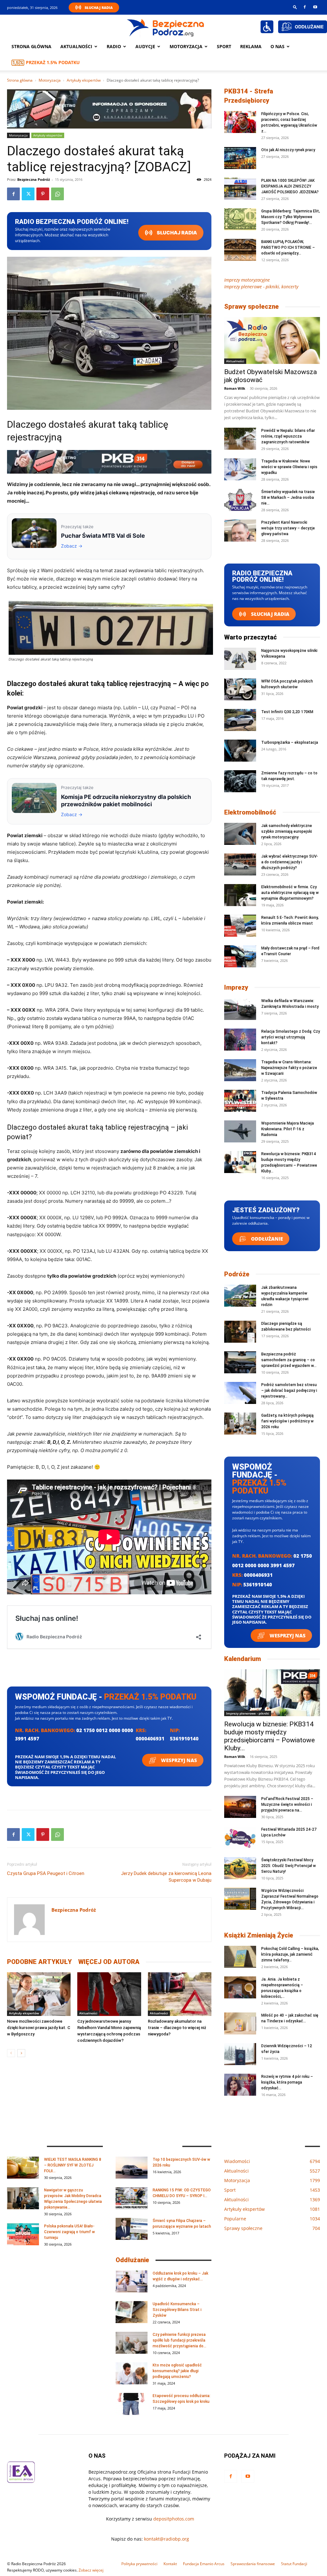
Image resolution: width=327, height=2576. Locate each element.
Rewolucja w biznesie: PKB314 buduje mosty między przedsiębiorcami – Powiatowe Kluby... (270, 1736)
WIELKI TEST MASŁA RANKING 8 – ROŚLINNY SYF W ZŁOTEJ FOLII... (73, 2165)
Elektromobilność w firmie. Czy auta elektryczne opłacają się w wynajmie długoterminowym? (290, 893)
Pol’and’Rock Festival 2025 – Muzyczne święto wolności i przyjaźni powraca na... (287, 1805)
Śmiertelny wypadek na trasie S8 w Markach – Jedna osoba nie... (288, 498)
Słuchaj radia (176, 233)
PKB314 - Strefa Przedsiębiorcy (249, 96)
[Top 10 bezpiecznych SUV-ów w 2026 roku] (132, 2168)
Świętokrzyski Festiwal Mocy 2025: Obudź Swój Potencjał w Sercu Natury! (289, 1866)
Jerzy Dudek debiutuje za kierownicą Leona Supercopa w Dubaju (166, 1877)
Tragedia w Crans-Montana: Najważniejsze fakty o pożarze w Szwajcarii (289, 1068)
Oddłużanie (266, 1239)
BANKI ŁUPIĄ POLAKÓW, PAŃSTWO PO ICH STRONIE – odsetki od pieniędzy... (288, 247)
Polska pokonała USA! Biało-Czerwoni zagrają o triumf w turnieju (69, 2232)
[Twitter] (28, 194)
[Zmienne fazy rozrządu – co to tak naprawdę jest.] (240, 781)
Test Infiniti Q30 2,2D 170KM (287, 712)
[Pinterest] (43, 194)
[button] (295, 7)
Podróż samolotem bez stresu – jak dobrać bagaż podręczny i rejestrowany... (289, 1391)
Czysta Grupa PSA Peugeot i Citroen (46, 1873)
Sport (224, 46)
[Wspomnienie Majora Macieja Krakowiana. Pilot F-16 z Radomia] (240, 1131)
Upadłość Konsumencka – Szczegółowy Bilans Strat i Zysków (177, 2310)
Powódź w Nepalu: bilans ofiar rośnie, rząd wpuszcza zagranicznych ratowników (288, 436)
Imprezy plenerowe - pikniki (248, 1713)
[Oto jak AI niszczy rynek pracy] (240, 158)
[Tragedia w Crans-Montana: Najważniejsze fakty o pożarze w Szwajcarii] (240, 1070)
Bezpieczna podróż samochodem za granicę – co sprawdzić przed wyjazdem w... (289, 1360)
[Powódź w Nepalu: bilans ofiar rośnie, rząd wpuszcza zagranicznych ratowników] (240, 439)
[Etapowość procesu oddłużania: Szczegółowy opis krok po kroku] (132, 2404)
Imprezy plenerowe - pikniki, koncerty (261, 287)
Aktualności (76, 46)
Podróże (237, 1274)
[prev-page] (11, 2053)
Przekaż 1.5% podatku (53, 62)
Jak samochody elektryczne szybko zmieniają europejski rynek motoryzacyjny (287, 831)
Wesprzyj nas (178, 1760)
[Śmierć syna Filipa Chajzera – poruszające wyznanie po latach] (132, 2229)
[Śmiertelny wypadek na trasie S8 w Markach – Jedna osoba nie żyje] (240, 500)
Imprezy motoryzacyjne (247, 280)
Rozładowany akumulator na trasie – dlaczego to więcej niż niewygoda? (177, 2028)
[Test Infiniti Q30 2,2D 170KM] (240, 720)
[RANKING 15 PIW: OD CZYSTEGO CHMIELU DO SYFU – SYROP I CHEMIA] (132, 2198)
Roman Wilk (235, 388)
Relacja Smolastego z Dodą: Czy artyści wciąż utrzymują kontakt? (291, 1037)
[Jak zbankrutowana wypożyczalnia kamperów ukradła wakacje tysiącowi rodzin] (240, 1296)
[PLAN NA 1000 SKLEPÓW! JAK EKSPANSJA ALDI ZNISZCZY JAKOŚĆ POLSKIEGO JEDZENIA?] (240, 189)
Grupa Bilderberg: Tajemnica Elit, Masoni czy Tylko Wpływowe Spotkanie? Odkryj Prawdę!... (291, 217)
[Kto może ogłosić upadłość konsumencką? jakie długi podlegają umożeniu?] (132, 2373)
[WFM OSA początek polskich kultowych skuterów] (240, 689)
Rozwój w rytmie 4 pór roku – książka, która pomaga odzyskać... (287, 2082)
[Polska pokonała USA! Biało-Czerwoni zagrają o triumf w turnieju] (23, 2234)
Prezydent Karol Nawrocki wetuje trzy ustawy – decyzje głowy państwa (288, 528)
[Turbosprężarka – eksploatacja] (240, 751)
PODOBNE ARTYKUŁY (39, 1962)
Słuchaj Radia (99, 7)
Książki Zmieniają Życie (259, 1935)
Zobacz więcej (91, 2570)
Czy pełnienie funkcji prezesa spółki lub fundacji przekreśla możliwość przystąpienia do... (179, 2340)
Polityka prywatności (139, 2564)
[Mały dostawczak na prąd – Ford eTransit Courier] (240, 956)
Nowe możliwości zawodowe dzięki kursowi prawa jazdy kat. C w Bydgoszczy (39, 2028)
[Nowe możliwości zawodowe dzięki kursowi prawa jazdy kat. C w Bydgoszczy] (39, 1994)
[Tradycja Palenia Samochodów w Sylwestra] (240, 1101)
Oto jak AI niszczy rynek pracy (288, 150)
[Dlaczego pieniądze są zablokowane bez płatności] (240, 1332)
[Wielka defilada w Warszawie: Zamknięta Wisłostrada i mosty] (240, 1009)
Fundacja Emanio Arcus (204, 2564)
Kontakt (170, 2564)
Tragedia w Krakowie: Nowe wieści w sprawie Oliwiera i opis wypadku (289, 467)
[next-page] (21, 2053)
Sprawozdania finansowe (253, 2564)
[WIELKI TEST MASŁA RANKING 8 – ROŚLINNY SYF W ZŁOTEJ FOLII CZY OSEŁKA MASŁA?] (23, 2168)
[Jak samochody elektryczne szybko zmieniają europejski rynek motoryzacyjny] (240, 834)
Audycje (145, 46)
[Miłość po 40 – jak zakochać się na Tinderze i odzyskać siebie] (240, 2023)
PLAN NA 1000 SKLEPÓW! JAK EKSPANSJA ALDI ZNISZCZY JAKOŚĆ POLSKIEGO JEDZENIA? (290, 186)
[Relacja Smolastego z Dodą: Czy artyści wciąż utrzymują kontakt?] (240, 1040)
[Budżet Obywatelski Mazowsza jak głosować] (272, 340)
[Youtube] (315, 7)
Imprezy (236, 987)
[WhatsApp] (57, 194)
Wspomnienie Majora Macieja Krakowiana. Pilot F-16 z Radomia (288, 1129)
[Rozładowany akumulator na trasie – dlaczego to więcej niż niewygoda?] (180, 1994)
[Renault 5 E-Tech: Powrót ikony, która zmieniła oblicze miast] (240, 926)
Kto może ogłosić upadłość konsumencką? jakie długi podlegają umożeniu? (177, 2371)
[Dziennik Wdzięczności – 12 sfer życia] (240, 2054)
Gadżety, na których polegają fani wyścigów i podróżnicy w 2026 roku (287, 1421)
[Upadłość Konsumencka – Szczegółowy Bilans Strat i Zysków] (132, 2312)
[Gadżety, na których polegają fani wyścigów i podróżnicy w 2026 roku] (240, 1424)
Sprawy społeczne (251, 306)
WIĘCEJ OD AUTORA (109, 1962)
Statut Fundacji (294, 2564)
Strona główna (31, 46)
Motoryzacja (50, 80)
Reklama (251, 46)
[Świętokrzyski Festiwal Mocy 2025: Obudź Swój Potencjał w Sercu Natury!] (240, 1868)
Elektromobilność (250, 812)
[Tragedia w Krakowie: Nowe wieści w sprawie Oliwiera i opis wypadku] (240, 469)
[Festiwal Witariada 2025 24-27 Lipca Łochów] (240, 1838)
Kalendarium (243, 1659)
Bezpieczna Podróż (34, 179)
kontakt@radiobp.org (167, 2539)
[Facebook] (305, 7)
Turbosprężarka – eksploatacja (290, 742)
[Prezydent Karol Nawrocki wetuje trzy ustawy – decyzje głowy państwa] (240, 531)
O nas (278, 46)
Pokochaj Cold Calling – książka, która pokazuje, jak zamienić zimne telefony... (290, 1954)
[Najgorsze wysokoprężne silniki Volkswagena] (240, 659)
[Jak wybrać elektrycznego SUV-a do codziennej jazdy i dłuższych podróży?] (240, 864)
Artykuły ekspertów (84, 80)
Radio (114, 46)
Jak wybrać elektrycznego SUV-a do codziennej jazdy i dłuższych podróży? (290, 862)
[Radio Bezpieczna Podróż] (166, 27)
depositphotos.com (174, 2519)
